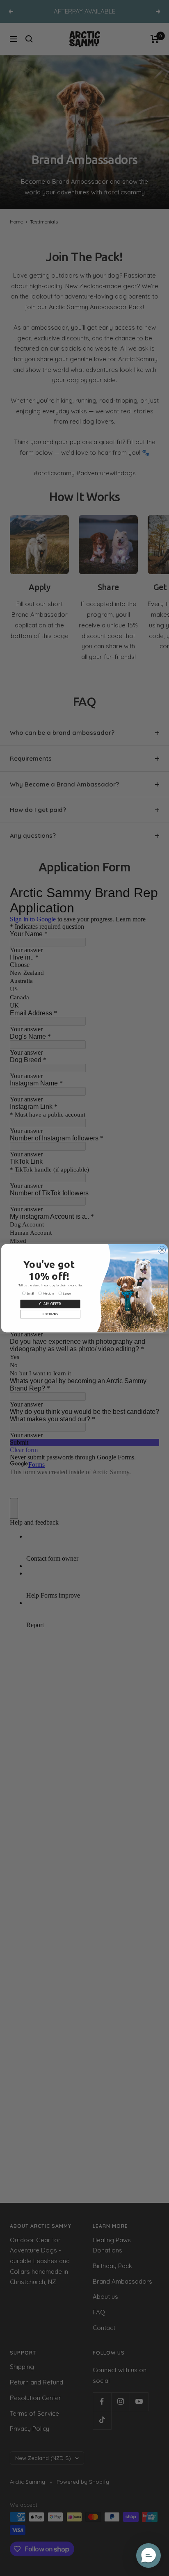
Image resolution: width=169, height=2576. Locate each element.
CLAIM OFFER (50, 1303)
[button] (148, 2555)
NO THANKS (50, 1314)
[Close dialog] (162, 1250)
